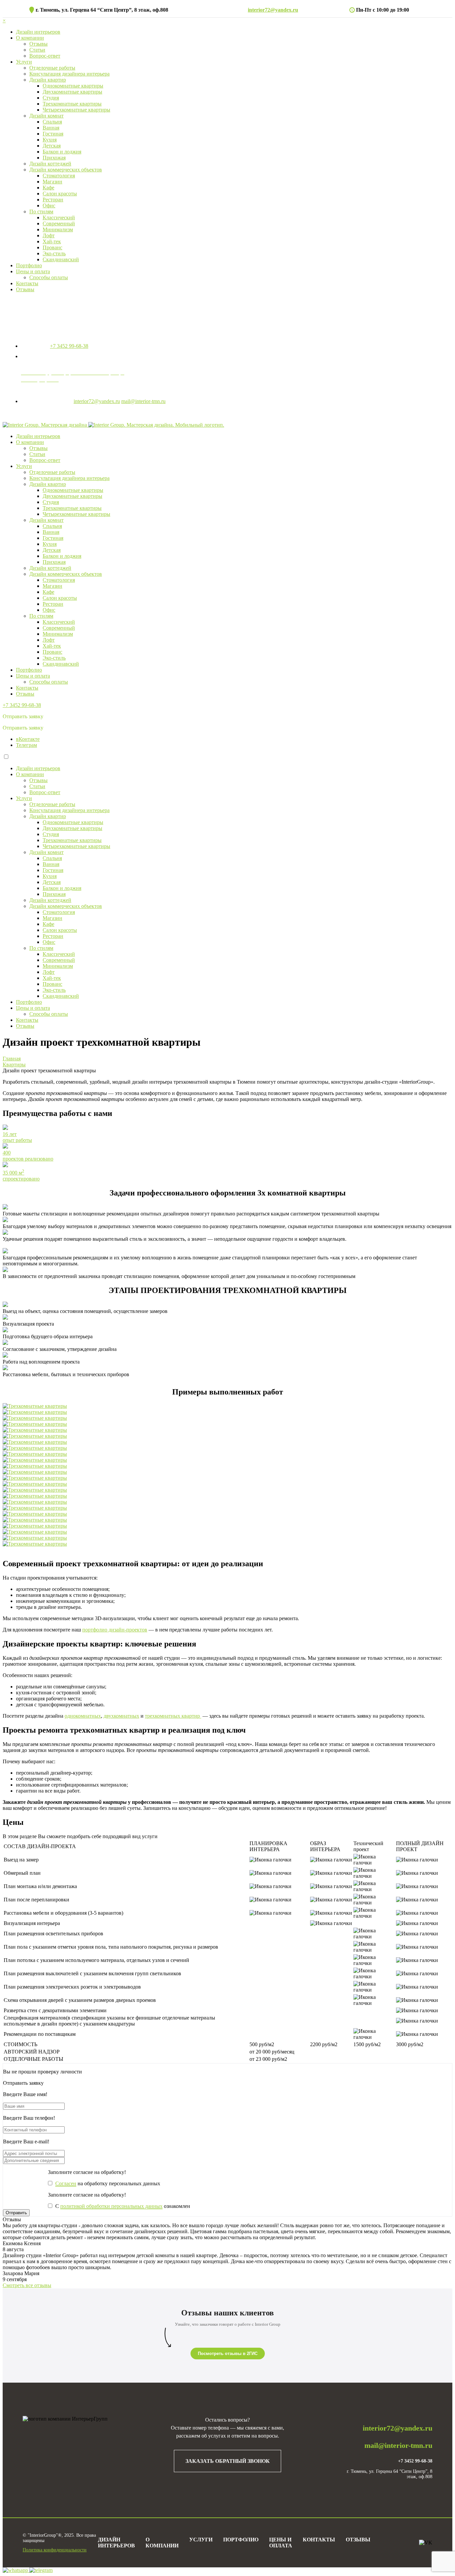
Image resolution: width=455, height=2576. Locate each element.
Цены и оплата (33, 271)
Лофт (49, 235)
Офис (49, 206)
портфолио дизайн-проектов (115, 1630)
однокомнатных (83, 1716)
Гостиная (53, 134)
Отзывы (38, 44)
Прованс (52, 247)
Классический (59, 217)
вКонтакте (28, 739)
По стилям (41, 212)
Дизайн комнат (46, 116)
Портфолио (29, 265)
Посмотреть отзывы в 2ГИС (228, 2354)
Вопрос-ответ (45, 56)
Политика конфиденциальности (55, 2550)
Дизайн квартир (48, 80)
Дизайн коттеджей (50, 164)
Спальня (52, 122)
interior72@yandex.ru (273, 10)
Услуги (24, 62)
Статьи (37, 50)
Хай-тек (52, 241)
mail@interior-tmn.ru (143, 401)
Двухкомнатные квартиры (72, 92)
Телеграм (26, 745)
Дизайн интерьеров (38, 32)
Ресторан (53, 200)
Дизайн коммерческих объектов (66, 170)
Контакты (27, 283)
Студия (51, 98)
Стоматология (59, 176)
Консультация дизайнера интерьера (69, 74)
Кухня (50, 140)
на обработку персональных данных (108, 2183)
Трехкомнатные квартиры (72, 104)
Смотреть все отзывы (27, 2285)
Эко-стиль (54, 253)
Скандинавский (61, 259)
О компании (30, 38)
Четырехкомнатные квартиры (76, 110)
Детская (52, 146)
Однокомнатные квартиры (73, 86)
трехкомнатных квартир (173, 1716)
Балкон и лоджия (62, 152)
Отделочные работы (52, 68)
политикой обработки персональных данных (111, 2206)
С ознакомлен (123, 2206)
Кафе (48, 188)
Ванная (51, 128)
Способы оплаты (49, 277)
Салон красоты (60, 194)
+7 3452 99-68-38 (69, 346)
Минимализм (58, 229)
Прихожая (54, 158)
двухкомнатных (121, 1716)
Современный (59, 223)
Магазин (52, 182)
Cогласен (66, 2183)
